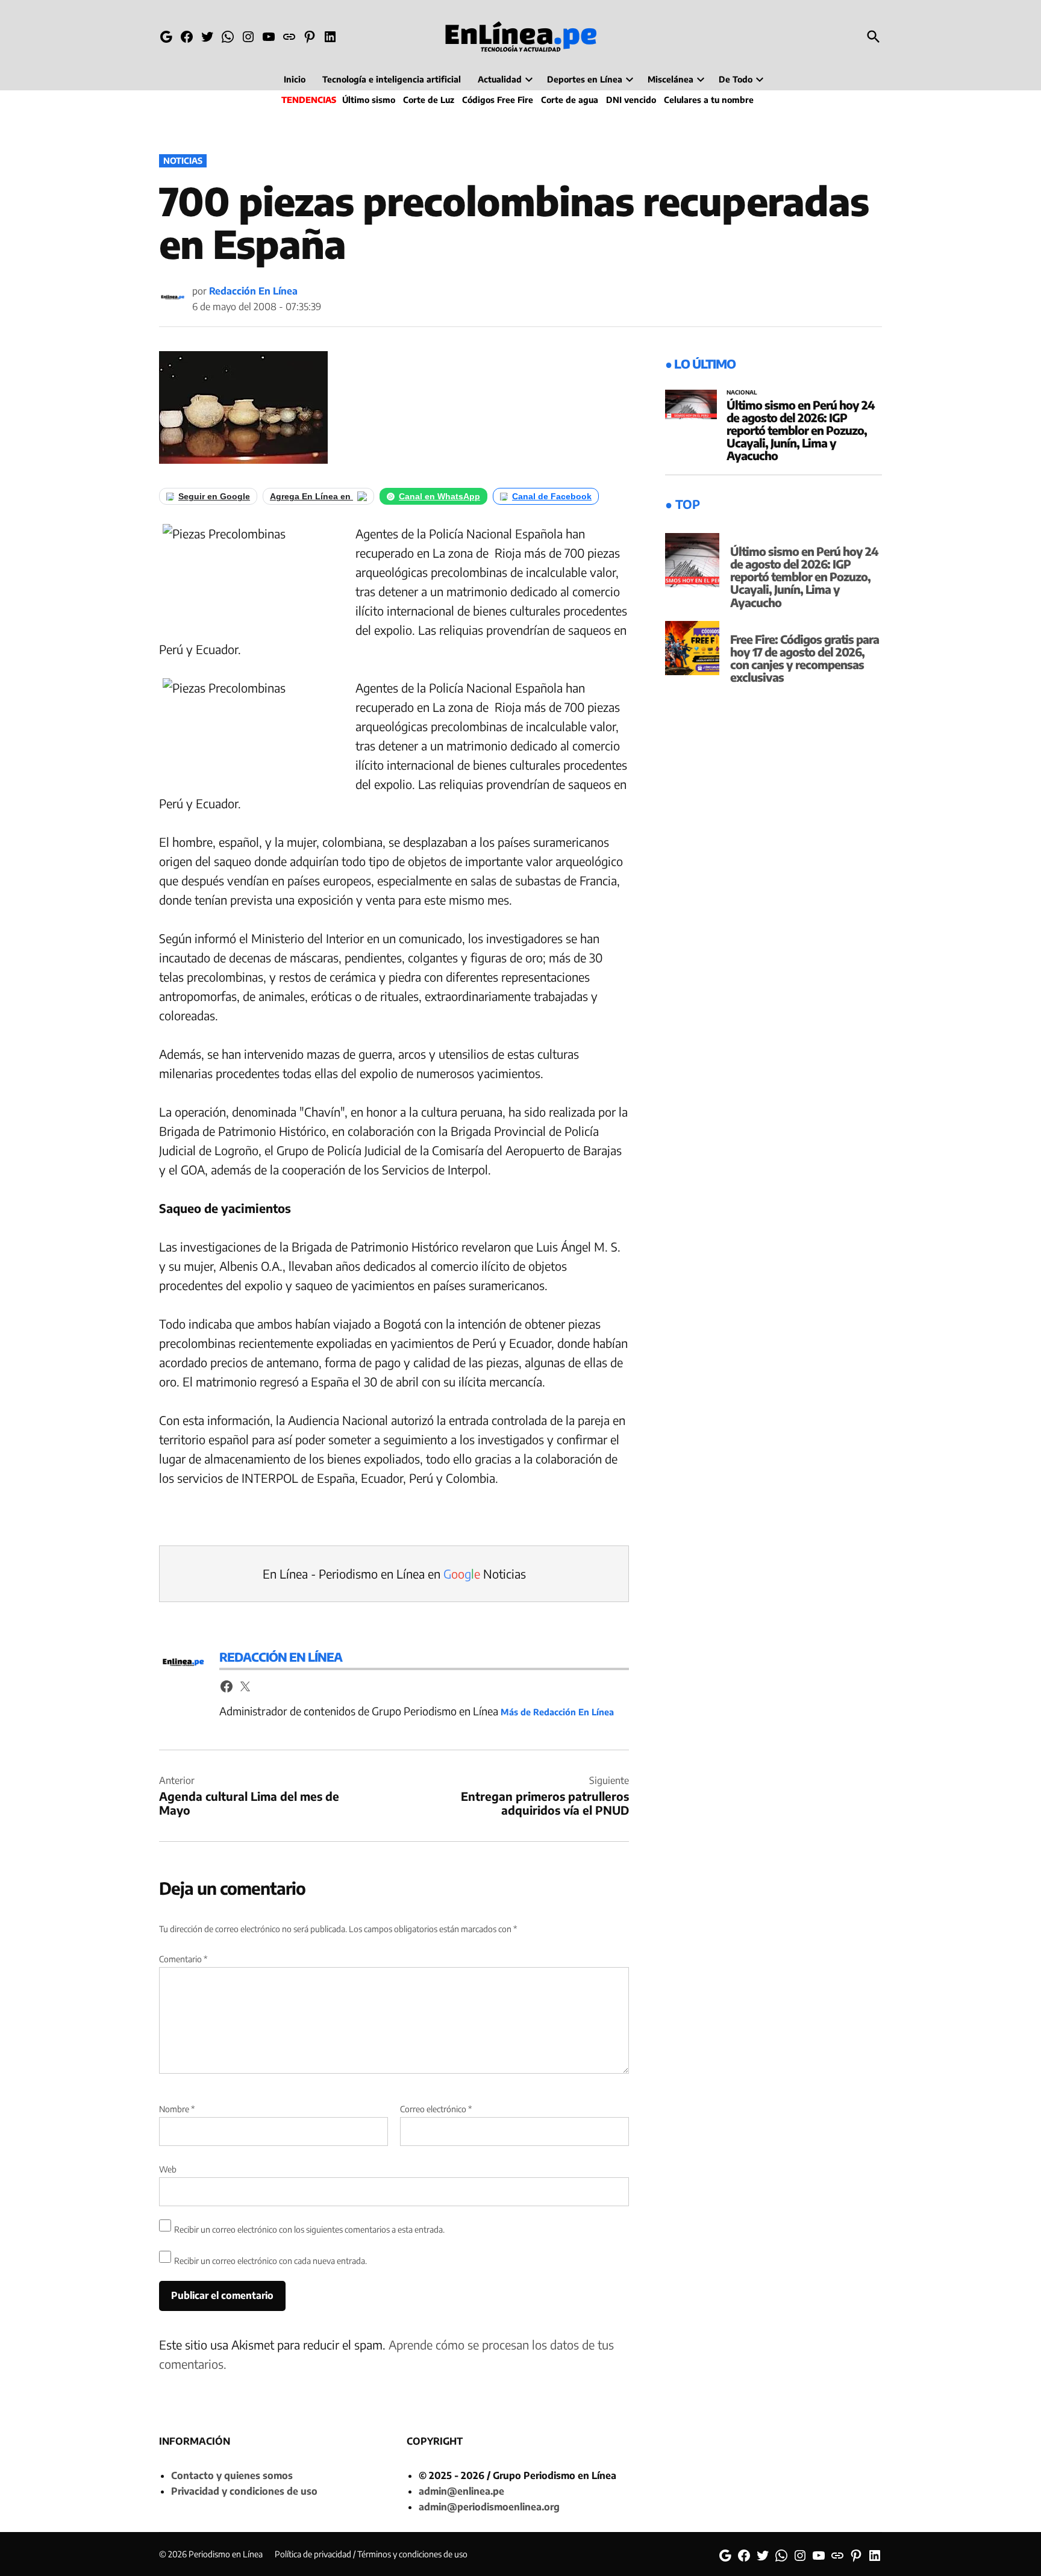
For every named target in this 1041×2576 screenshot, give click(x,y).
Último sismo (369, 100)
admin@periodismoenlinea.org (489, 2507)
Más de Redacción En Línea (557, 1712)
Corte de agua (570, 100)
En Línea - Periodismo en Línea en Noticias (394, 1573)
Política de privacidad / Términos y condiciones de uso (371, 2554)
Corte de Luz (429, 100)
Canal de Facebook (552, 496)
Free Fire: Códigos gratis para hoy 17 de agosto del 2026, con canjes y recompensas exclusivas (805, 658)
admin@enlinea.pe (461, 2491)
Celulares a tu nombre (709, 100)
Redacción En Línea (253, 291)
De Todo (736, 79)
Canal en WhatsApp (439, 496)
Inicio (295, 79)
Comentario (183, 1959)
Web (168, 2169)
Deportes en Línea (585, 79)
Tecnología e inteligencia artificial (392, 79)
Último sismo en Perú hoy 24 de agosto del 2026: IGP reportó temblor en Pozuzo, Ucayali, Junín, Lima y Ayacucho (801, 430)
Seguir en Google (214, 496)
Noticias (183, 161)
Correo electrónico (436, 2109)
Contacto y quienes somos (232, 2475)
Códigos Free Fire (498, 100)
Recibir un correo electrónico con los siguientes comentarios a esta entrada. (309, 2229)
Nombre (177, 2109)
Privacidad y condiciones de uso (244, 2491)
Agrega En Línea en (311, 496)
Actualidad (500, 79)
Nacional (742, 393)
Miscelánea (671, 79)
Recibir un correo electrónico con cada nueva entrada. (270, 2261)
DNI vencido (631, 100)
